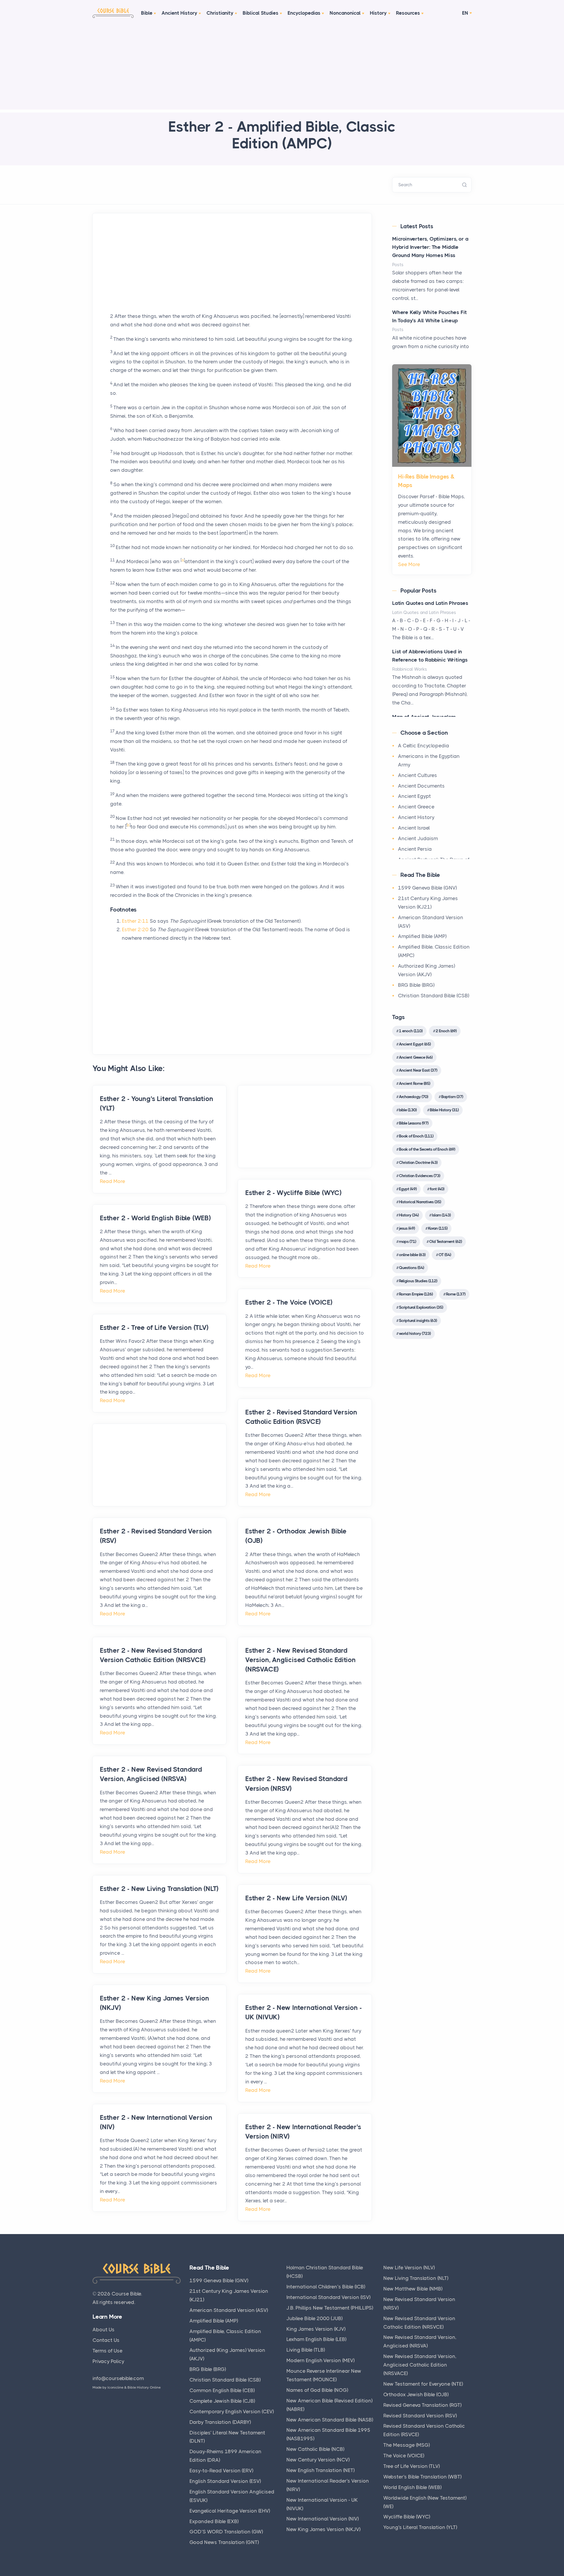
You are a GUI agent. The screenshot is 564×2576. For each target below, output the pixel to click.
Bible (147, 13)
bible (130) (408, 1110)
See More (409, 564)
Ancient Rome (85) (414, 1083)
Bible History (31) (444, 1110)
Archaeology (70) (413, 1097)
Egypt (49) (408, 1189)
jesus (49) (407, 1228)
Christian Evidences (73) (419, 1176)
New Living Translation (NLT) (416, 2278)
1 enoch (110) (411, 1031)
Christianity (220, 13)
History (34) (409, 1215)
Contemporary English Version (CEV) (232, 2411)
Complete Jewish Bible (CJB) (222, 2401)
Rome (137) (456, 1294)
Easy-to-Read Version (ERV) (221, 2471)
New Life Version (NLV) (409, 2268)
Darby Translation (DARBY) (220, 2422)
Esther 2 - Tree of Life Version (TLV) (154, 1328)
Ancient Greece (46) (416, 1057)
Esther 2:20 (135, 929)
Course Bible (126, 2294)
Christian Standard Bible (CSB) (434, 996)
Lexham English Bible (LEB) (316, 2339)
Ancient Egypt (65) (415, 1044)
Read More (113, 1181)
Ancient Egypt (414, 796)
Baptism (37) (452, 1097)
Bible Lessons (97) (414, 1123)
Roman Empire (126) (416, 1294)
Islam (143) (441, 1215)
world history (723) (415, 1333)
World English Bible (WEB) (412, 2487)
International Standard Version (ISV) (328, 2297)
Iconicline (115, 2387)
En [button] (465, 13)
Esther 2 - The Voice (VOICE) (289, 1302)
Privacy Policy (108, 2361)
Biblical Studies (261, 13)
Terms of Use (108, 2351)
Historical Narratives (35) (420, 1202)
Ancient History (179, 13)
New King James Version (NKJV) (323, 2529)
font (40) (437, 1189)
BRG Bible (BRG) (416, 985)
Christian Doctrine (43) (418, 1162)
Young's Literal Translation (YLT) (420, 2527)
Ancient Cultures (418, 775)
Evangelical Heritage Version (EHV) (230, 2511)
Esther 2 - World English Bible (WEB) (155, 1218)
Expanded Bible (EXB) (214, 2521)
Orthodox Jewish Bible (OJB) (416, 2394)
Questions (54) (411, 1268)
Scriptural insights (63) (418, 1320)
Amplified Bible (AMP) (422, 936)
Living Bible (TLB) (306, 2350)
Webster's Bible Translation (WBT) (422, 2477)
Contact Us (106, 2340)
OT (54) (445, 1255)
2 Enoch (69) (446, 1031)
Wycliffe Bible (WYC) (407, 2517)
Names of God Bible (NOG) (317, 2390)
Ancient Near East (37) (418, 1070)
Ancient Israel (414, 828)
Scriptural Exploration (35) (421, 1307)
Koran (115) (438, 1228)
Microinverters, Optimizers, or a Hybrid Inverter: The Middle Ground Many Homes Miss (430, 247)
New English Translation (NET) (320, 2470)
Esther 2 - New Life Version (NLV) (296, 1898)
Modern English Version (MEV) (320, 2360)
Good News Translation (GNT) (224, 2542)
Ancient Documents (421, 786)
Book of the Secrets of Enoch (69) (427, 1149)
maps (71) (407, 1241)
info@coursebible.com (118, 2378)
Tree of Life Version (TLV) (412, 2466)
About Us (104, 2330)
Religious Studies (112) (418, 1281)
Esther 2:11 (135, 921)
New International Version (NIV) (323, 2519)
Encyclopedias (304, 13)
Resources (408, 13)
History (378, 13)
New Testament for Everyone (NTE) (423, 2384)
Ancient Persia (415, 849)
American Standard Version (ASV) (229, 2310)
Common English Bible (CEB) (222, 2390)
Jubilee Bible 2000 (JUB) (314, 2318)
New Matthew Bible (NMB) (413, 2289)
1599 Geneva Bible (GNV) (427, 888)
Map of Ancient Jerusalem (424, 717)
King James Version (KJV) (316, 2329)
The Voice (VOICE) (404, 2456)
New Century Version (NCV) (318, 2460)
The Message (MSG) (407, 2445)
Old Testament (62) (445, 1241)
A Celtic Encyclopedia (424, 746)
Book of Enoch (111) (416, 1136)
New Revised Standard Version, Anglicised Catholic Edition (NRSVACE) (420, 2365)
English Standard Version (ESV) (225, 2481)
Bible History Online (144, 2387)
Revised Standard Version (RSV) (420, 2416)
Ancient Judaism (418, 838)
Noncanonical (345, 13)
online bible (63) (412, 1255)
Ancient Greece (416, 807)
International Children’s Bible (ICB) (326, 2287)
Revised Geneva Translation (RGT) (422, 2405)
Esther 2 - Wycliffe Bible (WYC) (293, 1193)
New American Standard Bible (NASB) (330, 2420)
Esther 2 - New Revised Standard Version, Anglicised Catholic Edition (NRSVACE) (301, 1660)
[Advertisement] (282, 68)
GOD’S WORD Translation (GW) (226, 2532)
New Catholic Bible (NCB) (315, 2449)
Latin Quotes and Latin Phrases (430, 603)
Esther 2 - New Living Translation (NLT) (159, 1889)
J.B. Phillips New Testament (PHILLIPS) (330, 2308)
